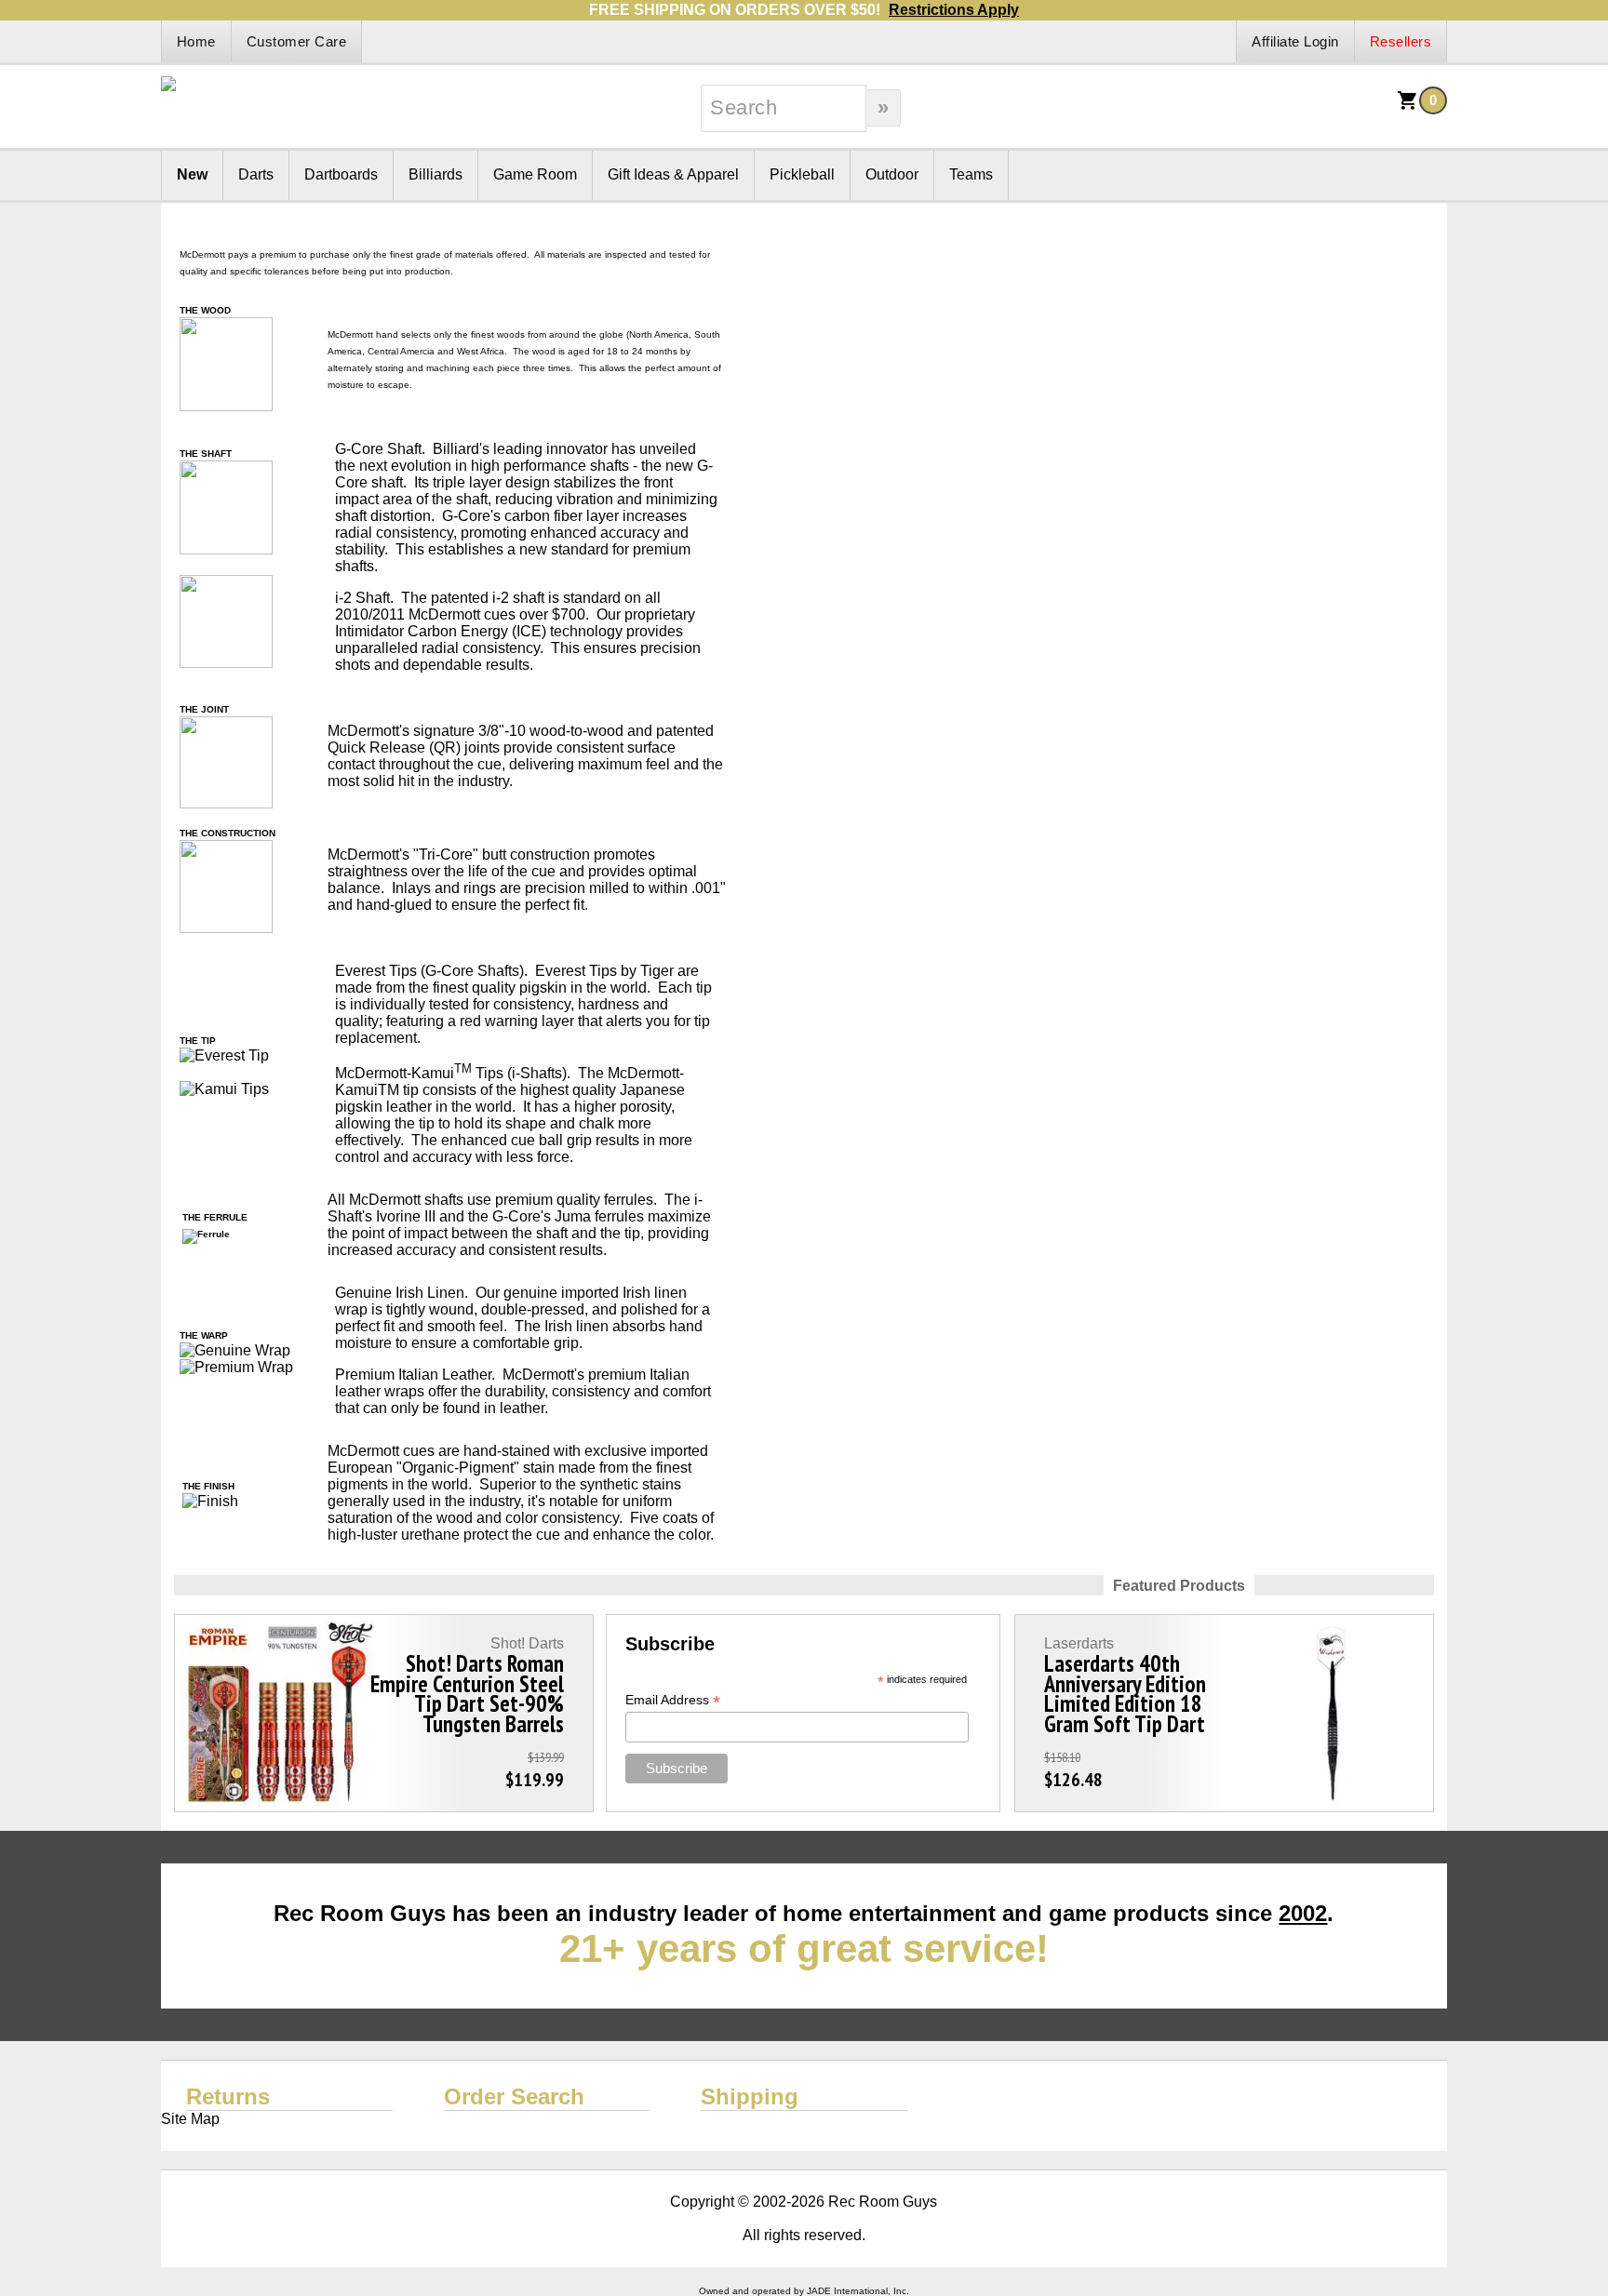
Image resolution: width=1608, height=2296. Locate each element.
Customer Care (297, 41)
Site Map (190, 2119)
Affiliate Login (1295, 41)
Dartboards (341, 174)
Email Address (673, 1700)
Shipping (750, 2096)
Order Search (514, 2096)
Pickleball (802, 174)
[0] (1408, 107)
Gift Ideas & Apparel (673, 174)
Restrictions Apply (954, 10)
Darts (256, 174)
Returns (228, 2096)
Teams (971, 174)
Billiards (435, 174)
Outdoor (892, 174)
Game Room (535, 174)
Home (196, 41)
